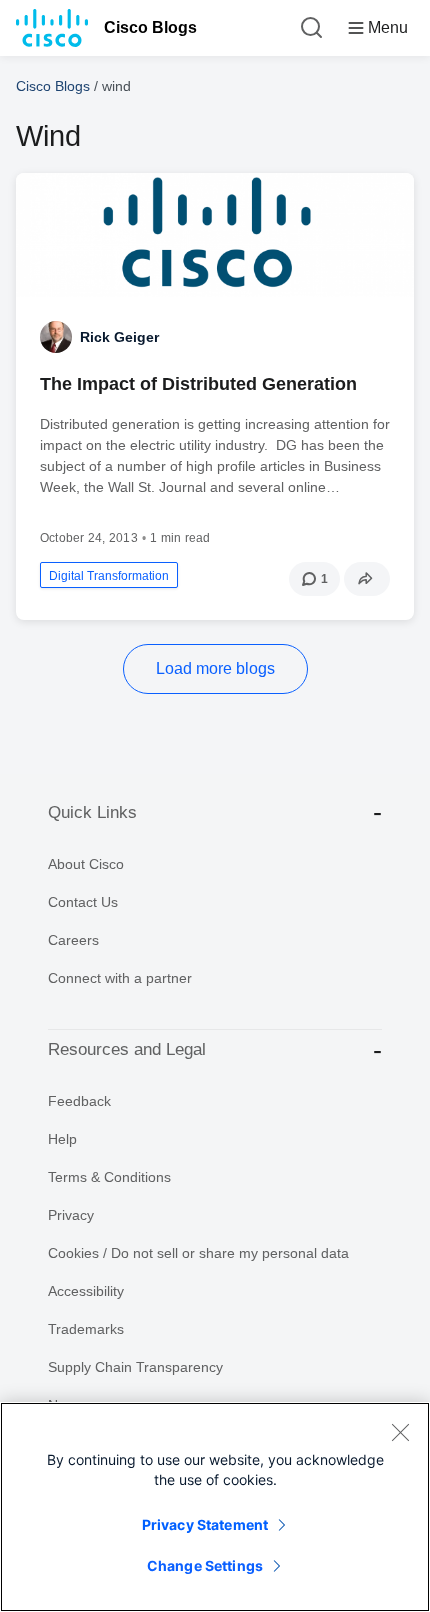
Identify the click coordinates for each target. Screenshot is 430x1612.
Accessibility (86, 1291)
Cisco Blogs (150, 27)
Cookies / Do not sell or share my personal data (198, 1253)
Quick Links (92, 812)
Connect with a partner (120, 978)
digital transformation (109, 576)
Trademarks (86, 1329)
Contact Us (83, 902)
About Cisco (86, 864)
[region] (215, 1507)
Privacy (71, 1215)
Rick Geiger (119, 337)
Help (62, 1139)
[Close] (400, 1432)
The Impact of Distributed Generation (198, 384)
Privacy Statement (205, 1524)
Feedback (79, 1101)
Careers (73, 940)
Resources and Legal (127, 1049)
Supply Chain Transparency (135, 1367)
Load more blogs (215, 668)
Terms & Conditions (109, 1177)
